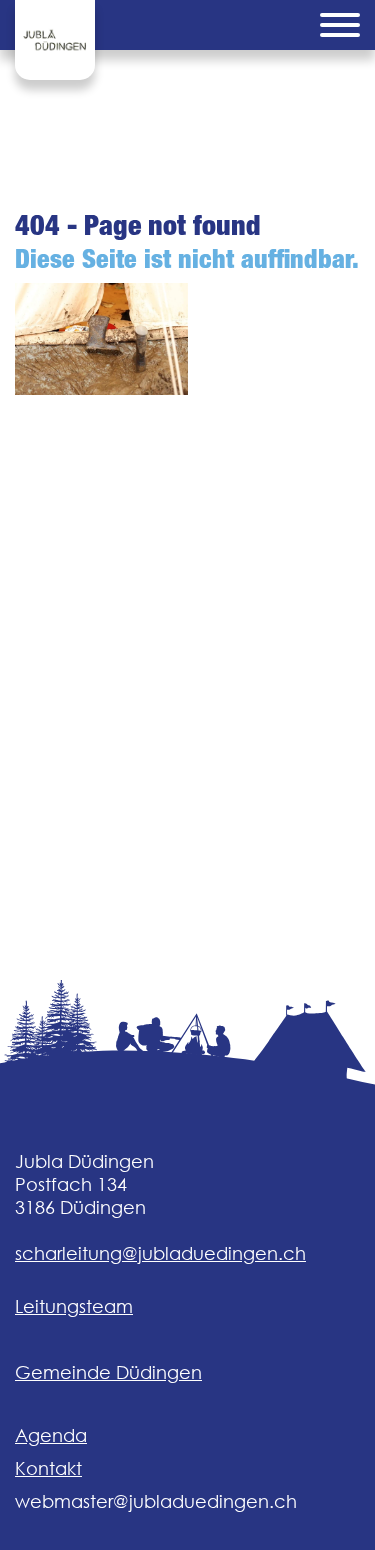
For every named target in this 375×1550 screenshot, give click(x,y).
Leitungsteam (74, 1306)
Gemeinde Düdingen (108, 1372)
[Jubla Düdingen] (55, 40)
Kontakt (48, 1468)
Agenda (51, 1435)
